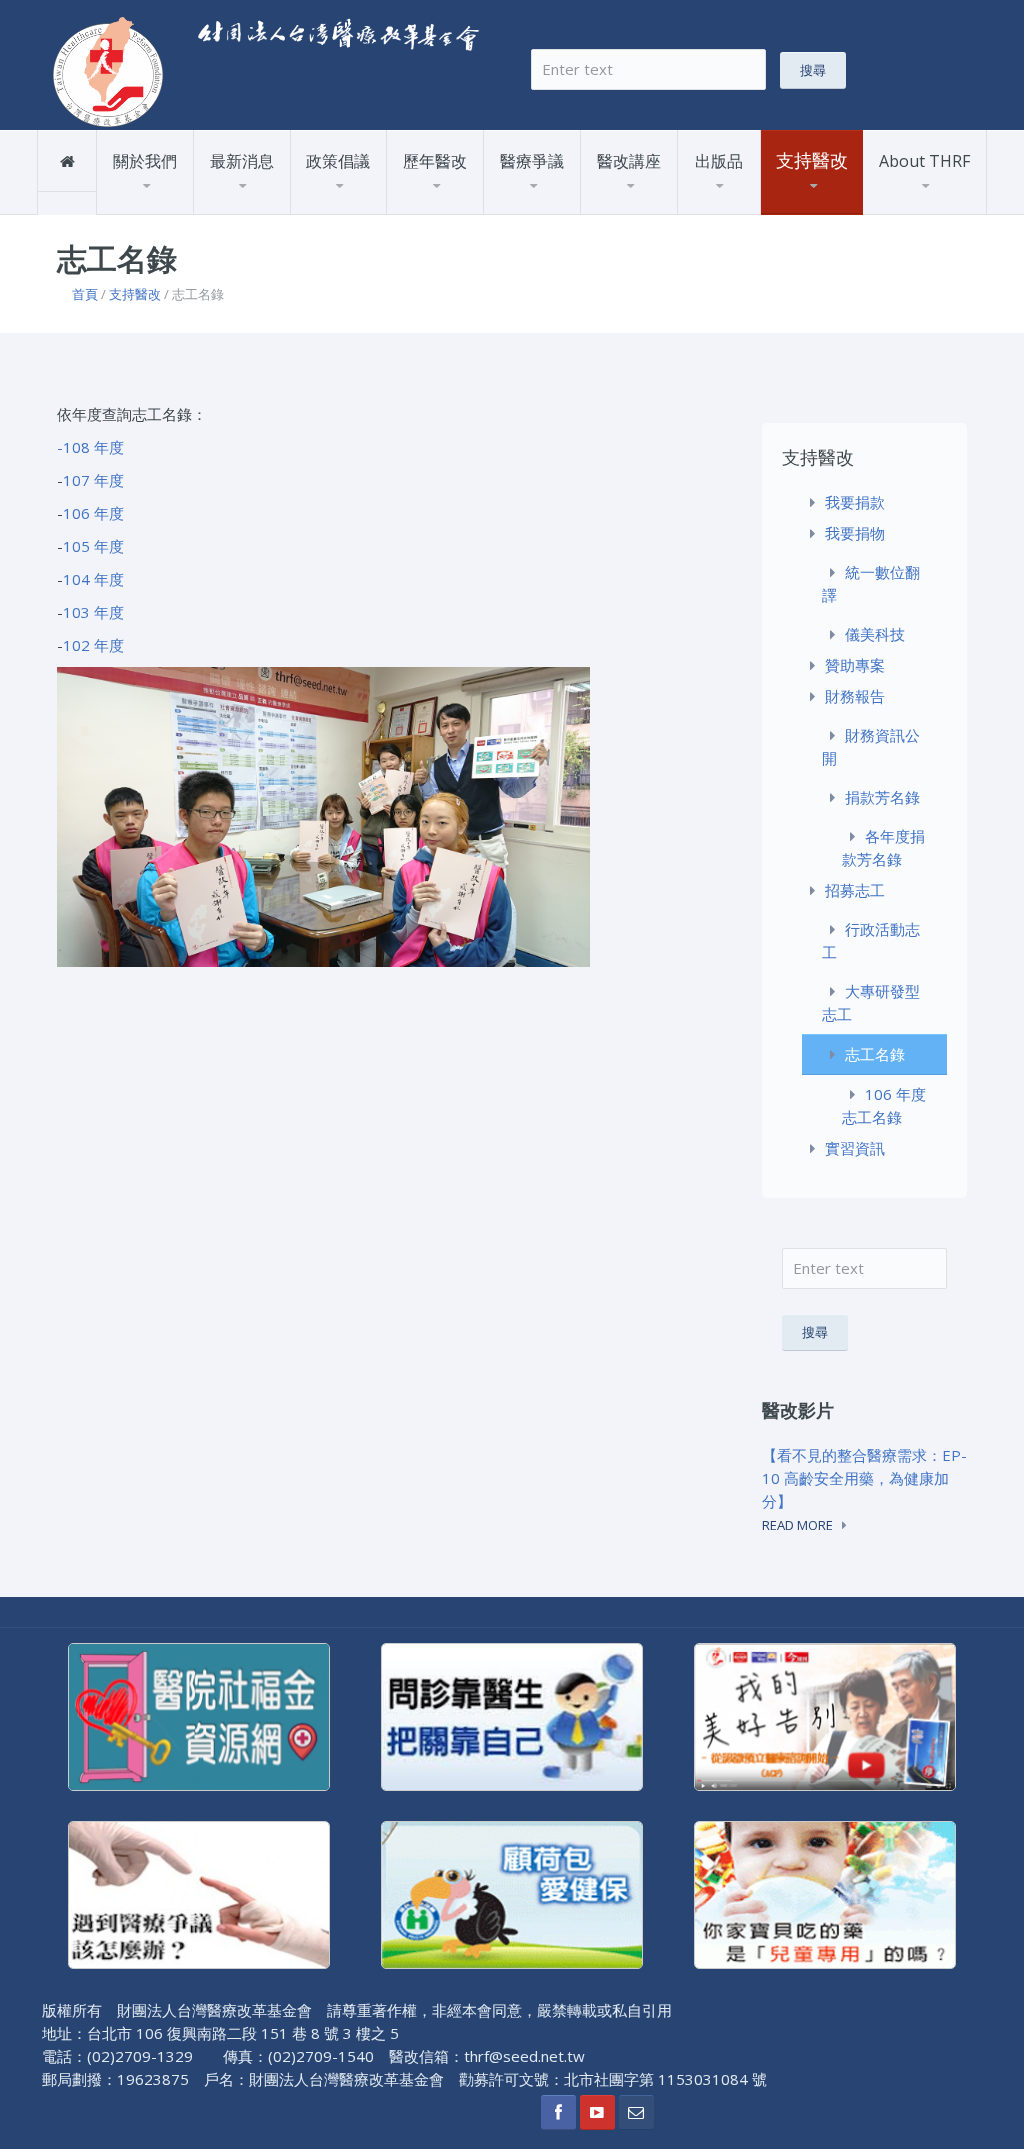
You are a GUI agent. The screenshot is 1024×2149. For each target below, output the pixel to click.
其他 (230, 207)
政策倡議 (338, 161)
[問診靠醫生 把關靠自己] (512, 1715)
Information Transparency (740, 202)
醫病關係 (380, 205)
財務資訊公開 (871, 746)
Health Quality (724, 205)
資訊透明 (476, 205)
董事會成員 (153, 207)
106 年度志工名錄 (884, 1105)
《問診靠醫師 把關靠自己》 (758, 200)
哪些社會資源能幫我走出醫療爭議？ (567, 200)
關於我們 (145, 161)
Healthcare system (710, 207)
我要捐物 (811, 209)
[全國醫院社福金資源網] (199, 1715)
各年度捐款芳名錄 (883, 847)
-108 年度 (90, 447)
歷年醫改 (435, 161)
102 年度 (93, 645)
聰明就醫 (668, 204)
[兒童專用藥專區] (825, 1893)
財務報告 (850, 205)
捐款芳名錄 (882, 797)
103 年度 (93, 612)
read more (797, 1525)
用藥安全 (437, 207)
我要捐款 (810, 214)
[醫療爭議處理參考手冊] (199, 1893)
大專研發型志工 (871, 1002)
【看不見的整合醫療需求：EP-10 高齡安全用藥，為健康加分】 (864, 1478)
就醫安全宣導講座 (654, 206)
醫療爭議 (532, 161)
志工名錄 (875, 1054)
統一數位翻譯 (871, 583)
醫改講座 (629, 161)
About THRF (924, 161)
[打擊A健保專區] (512, 1893)
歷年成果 (186, 205)
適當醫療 (340, 207)
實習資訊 (855, 1148)
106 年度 (93, 513)
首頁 (85, 294)
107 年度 (93, 480)
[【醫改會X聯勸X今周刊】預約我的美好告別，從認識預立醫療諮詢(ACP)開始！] (825, 1715)
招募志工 (855, 890)
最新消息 (242, 161)
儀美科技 (875, 634)
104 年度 (93, 579)
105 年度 (93, 546)
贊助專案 (811, 207)
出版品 (719, 161)
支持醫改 (135, 294)
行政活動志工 (871, 940)
